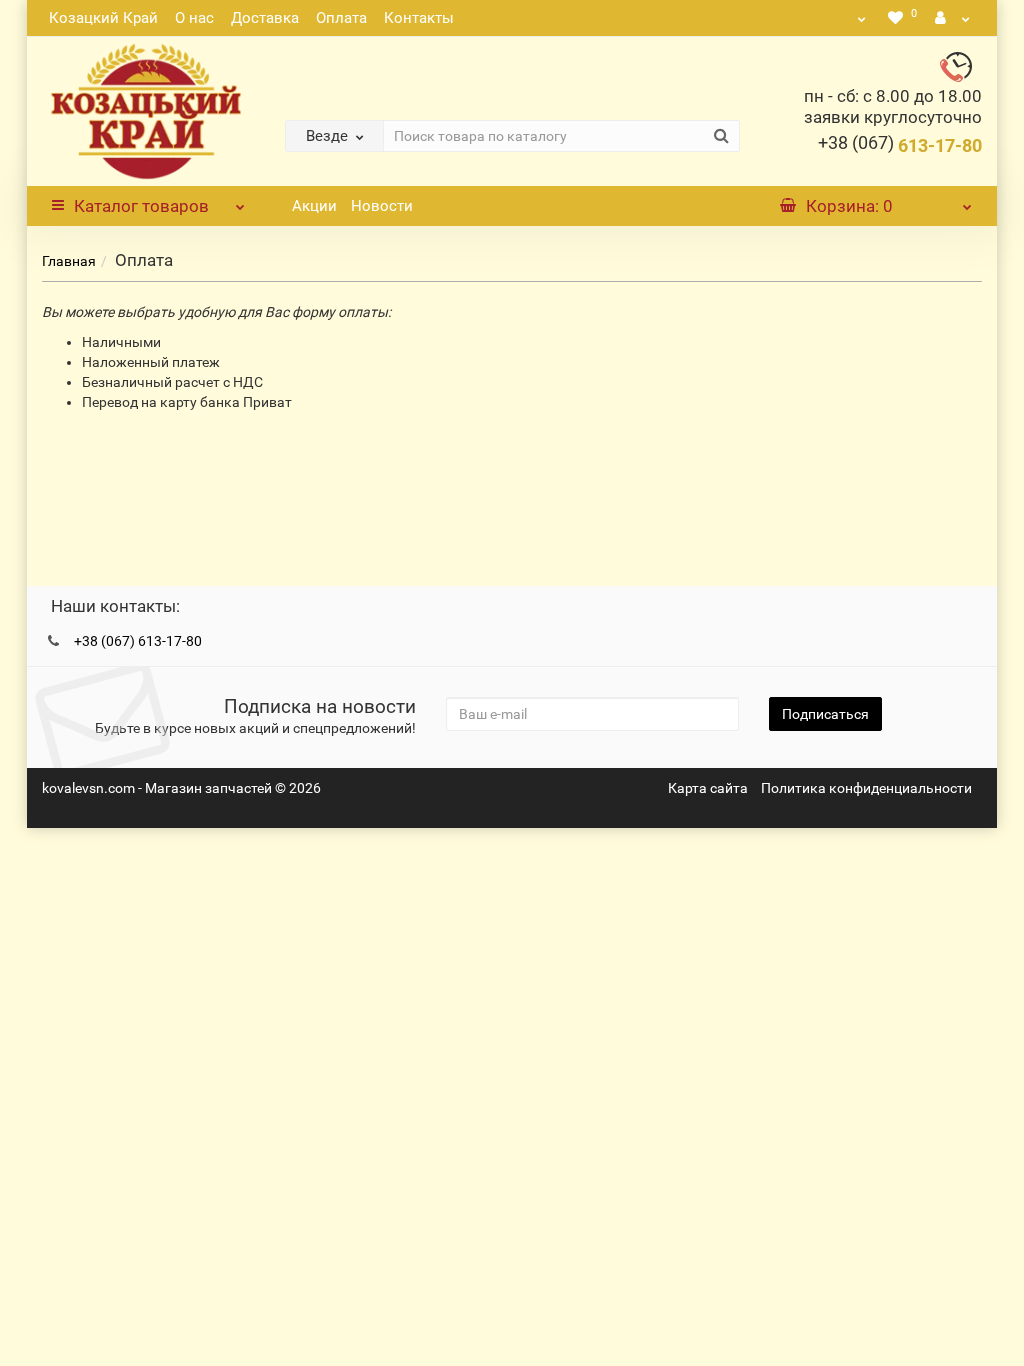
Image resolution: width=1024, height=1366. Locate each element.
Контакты (419, 18)
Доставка (265, 18)
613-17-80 (900, 145)
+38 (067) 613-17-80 (138, 641)
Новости (382, 206)
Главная (69, 261)
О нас (194, 18)
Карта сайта (708, 788)
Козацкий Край (103, 18)
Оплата (341, 18)
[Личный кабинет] (953, 18)
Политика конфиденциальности (866, 788)
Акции (314, 206)
